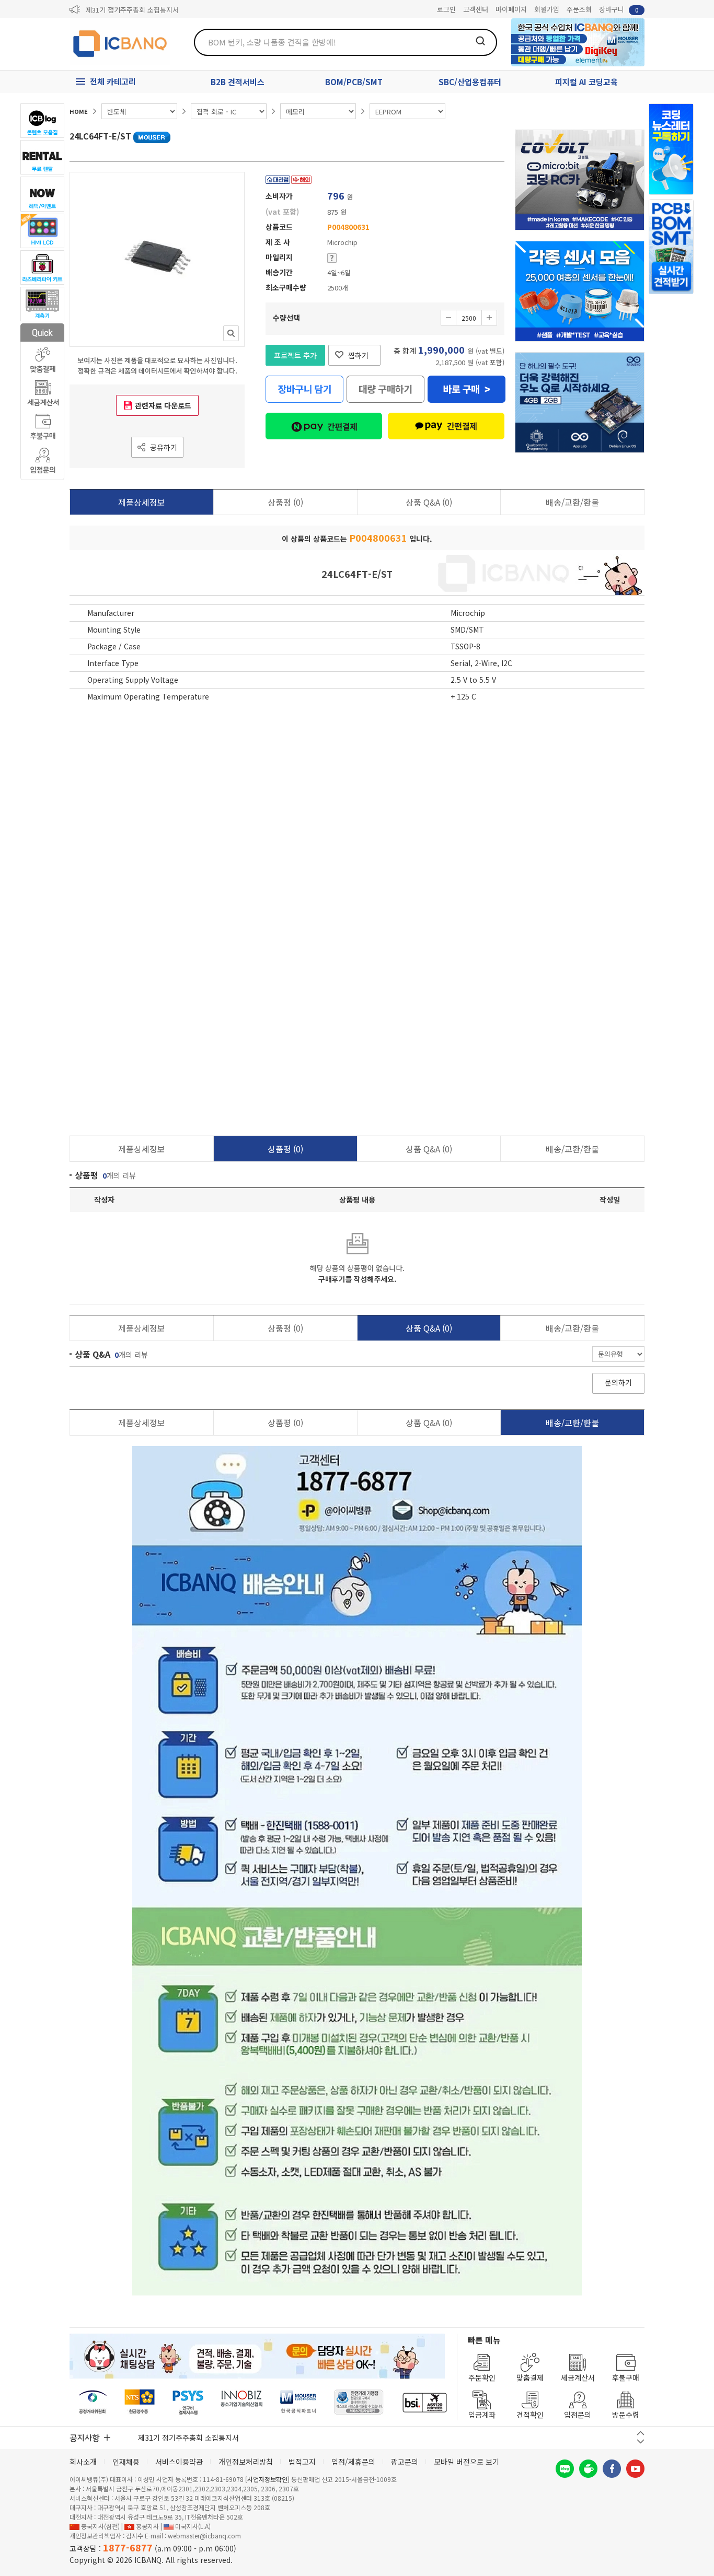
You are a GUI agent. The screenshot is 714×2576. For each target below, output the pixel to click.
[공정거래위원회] (93, 2402)
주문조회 (579, 9)
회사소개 (83, 2462)
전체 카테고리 (113, 81)
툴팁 (332, 258)
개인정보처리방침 (246, 2462)
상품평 (285, 502)
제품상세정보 (142, 502)
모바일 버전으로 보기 (467, 2462)
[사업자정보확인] (267, 2479)
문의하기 (618, 1382)
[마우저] (298, 2402)
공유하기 (164, 447)
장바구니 (619, 9)
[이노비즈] (242, 2402)
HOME (79, 111)
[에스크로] (359, 2402)
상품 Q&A (429, 502)
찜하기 (358, 355)
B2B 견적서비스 (238, 82)
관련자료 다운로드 (163, 405)
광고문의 (405, 2462)
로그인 (446, 9)
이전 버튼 (641, 2433)
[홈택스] (140, 2402)
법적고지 (302, 2462)
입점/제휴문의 (353, 2462)
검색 (480, 41)
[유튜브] (635, 2469)
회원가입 (547, 9)
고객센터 (476, 9)
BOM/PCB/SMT (354, 82)
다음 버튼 (641, 2441)
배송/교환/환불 (572, 502)
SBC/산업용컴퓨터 (470, 82)
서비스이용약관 (179, 2462)
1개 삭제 (448, 318)
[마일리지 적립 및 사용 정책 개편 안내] (141, 10)
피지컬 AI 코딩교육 (586, 82)
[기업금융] (424, 2402)
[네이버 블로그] (565, 2469)
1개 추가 (489, 318)
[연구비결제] (188, 2402)
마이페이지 (511, 9)
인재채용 (126, 2462)
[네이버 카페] (588, 2469)
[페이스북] (612, 2469)
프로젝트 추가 (295, 355)
